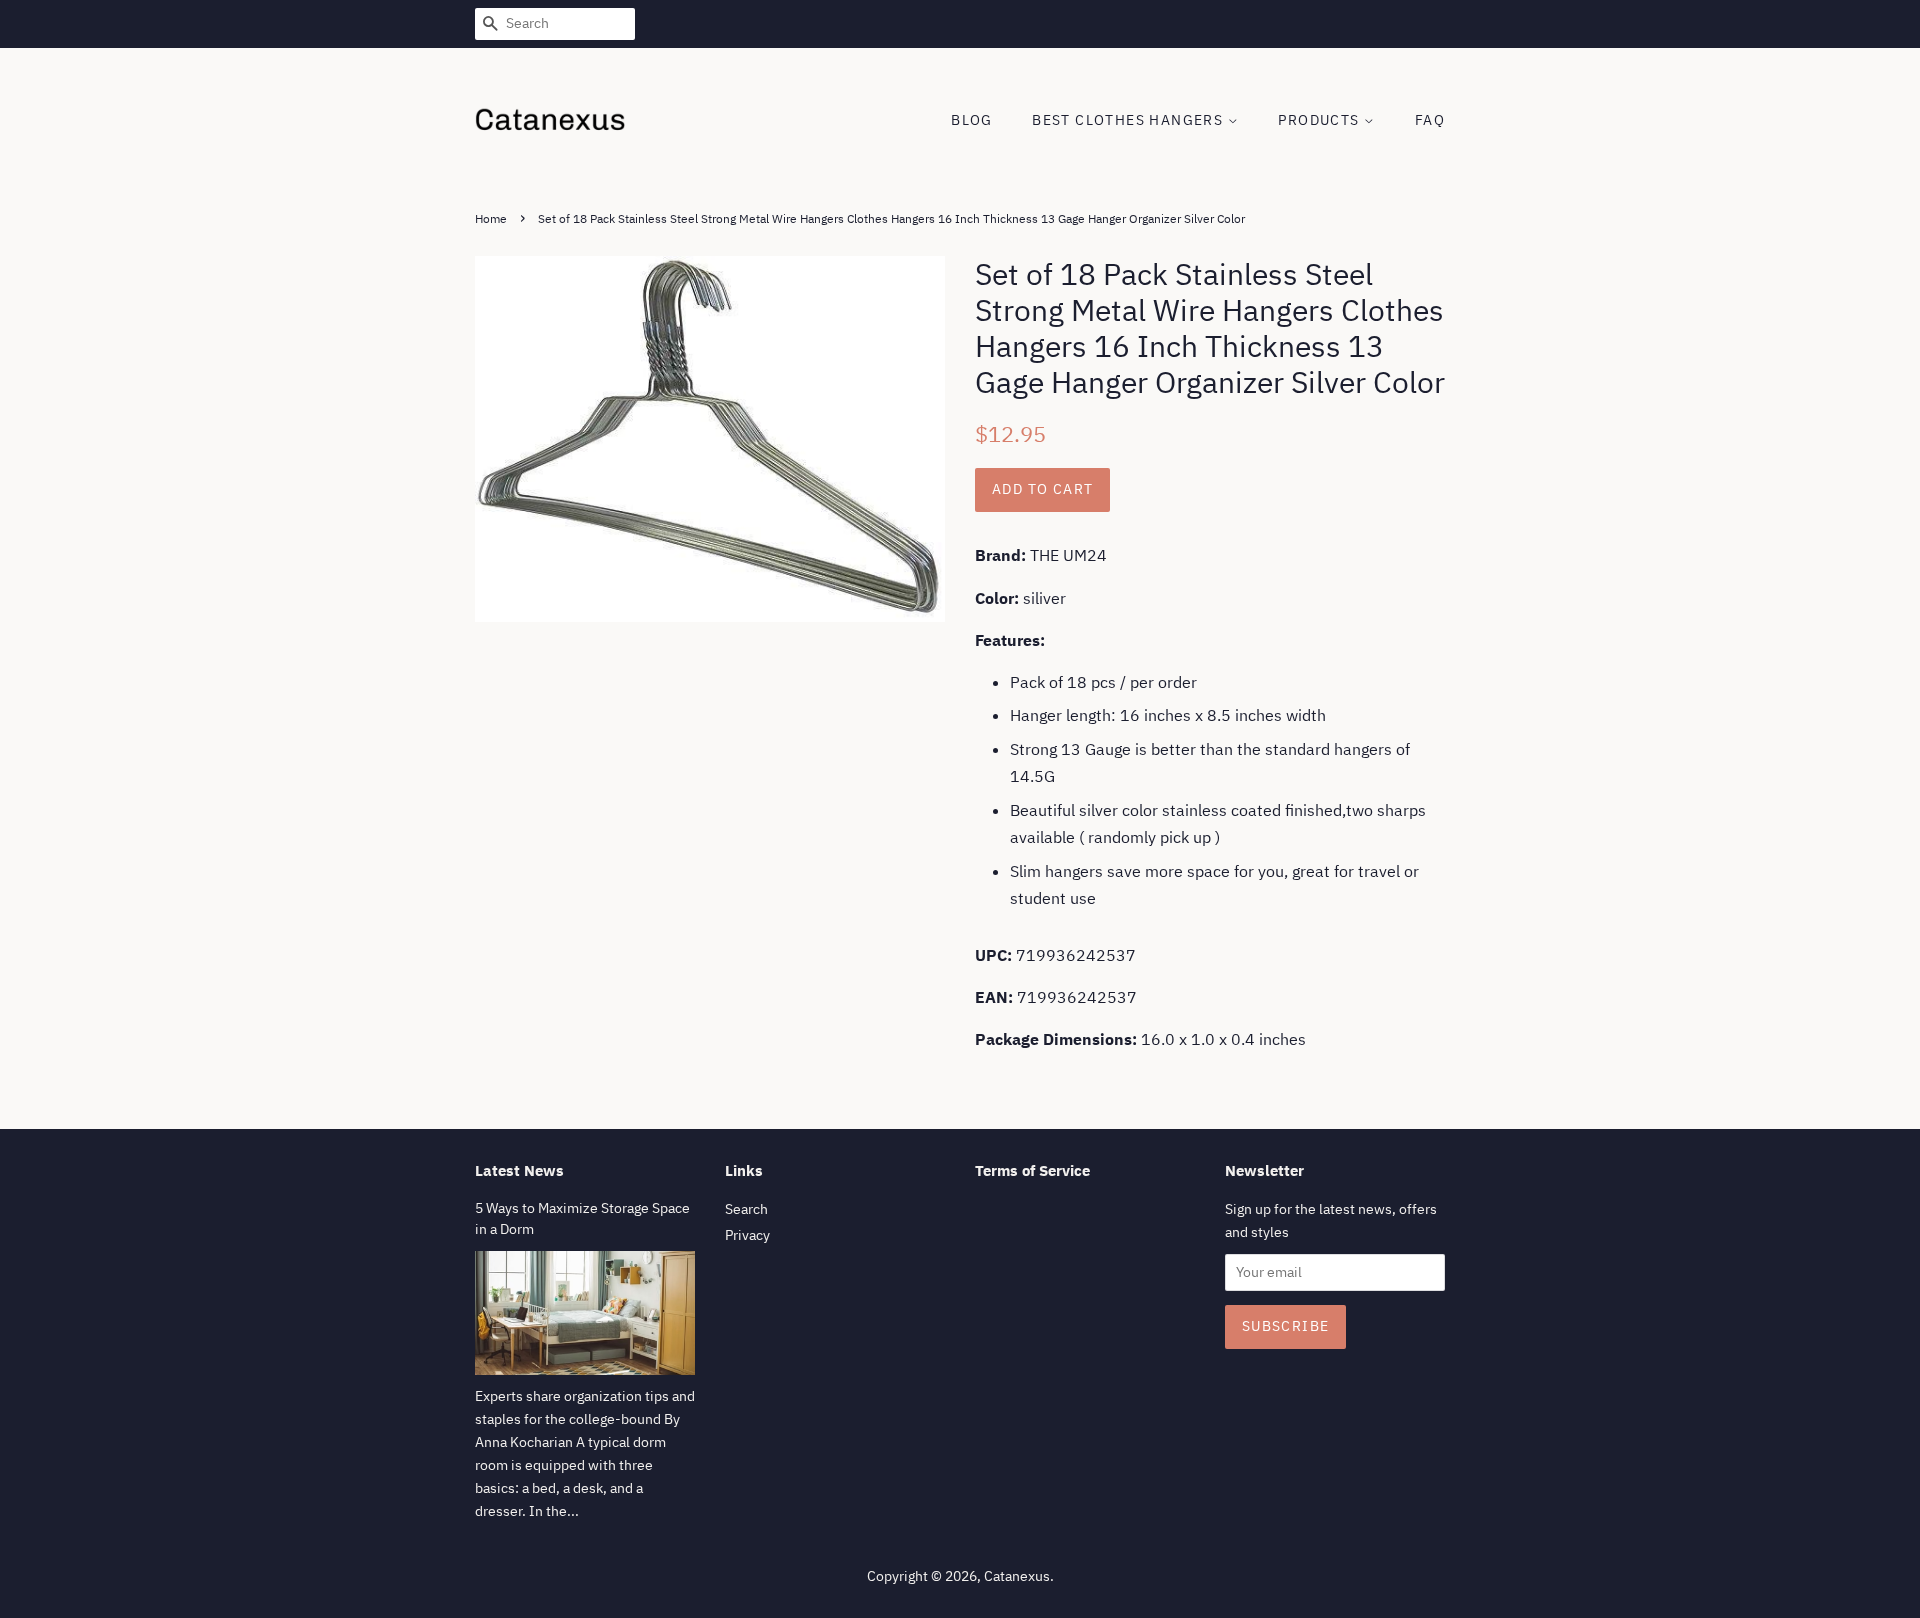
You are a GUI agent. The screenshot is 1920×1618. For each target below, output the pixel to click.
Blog (972, 120)
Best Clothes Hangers (1129, 120)
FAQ (1430, 120)
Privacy (747, 1235)
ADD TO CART (1042, 489)
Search (746, 1209)
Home (491, 218)
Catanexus (1017, 1576)
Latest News (519, 1170)
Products (1321, 120)
